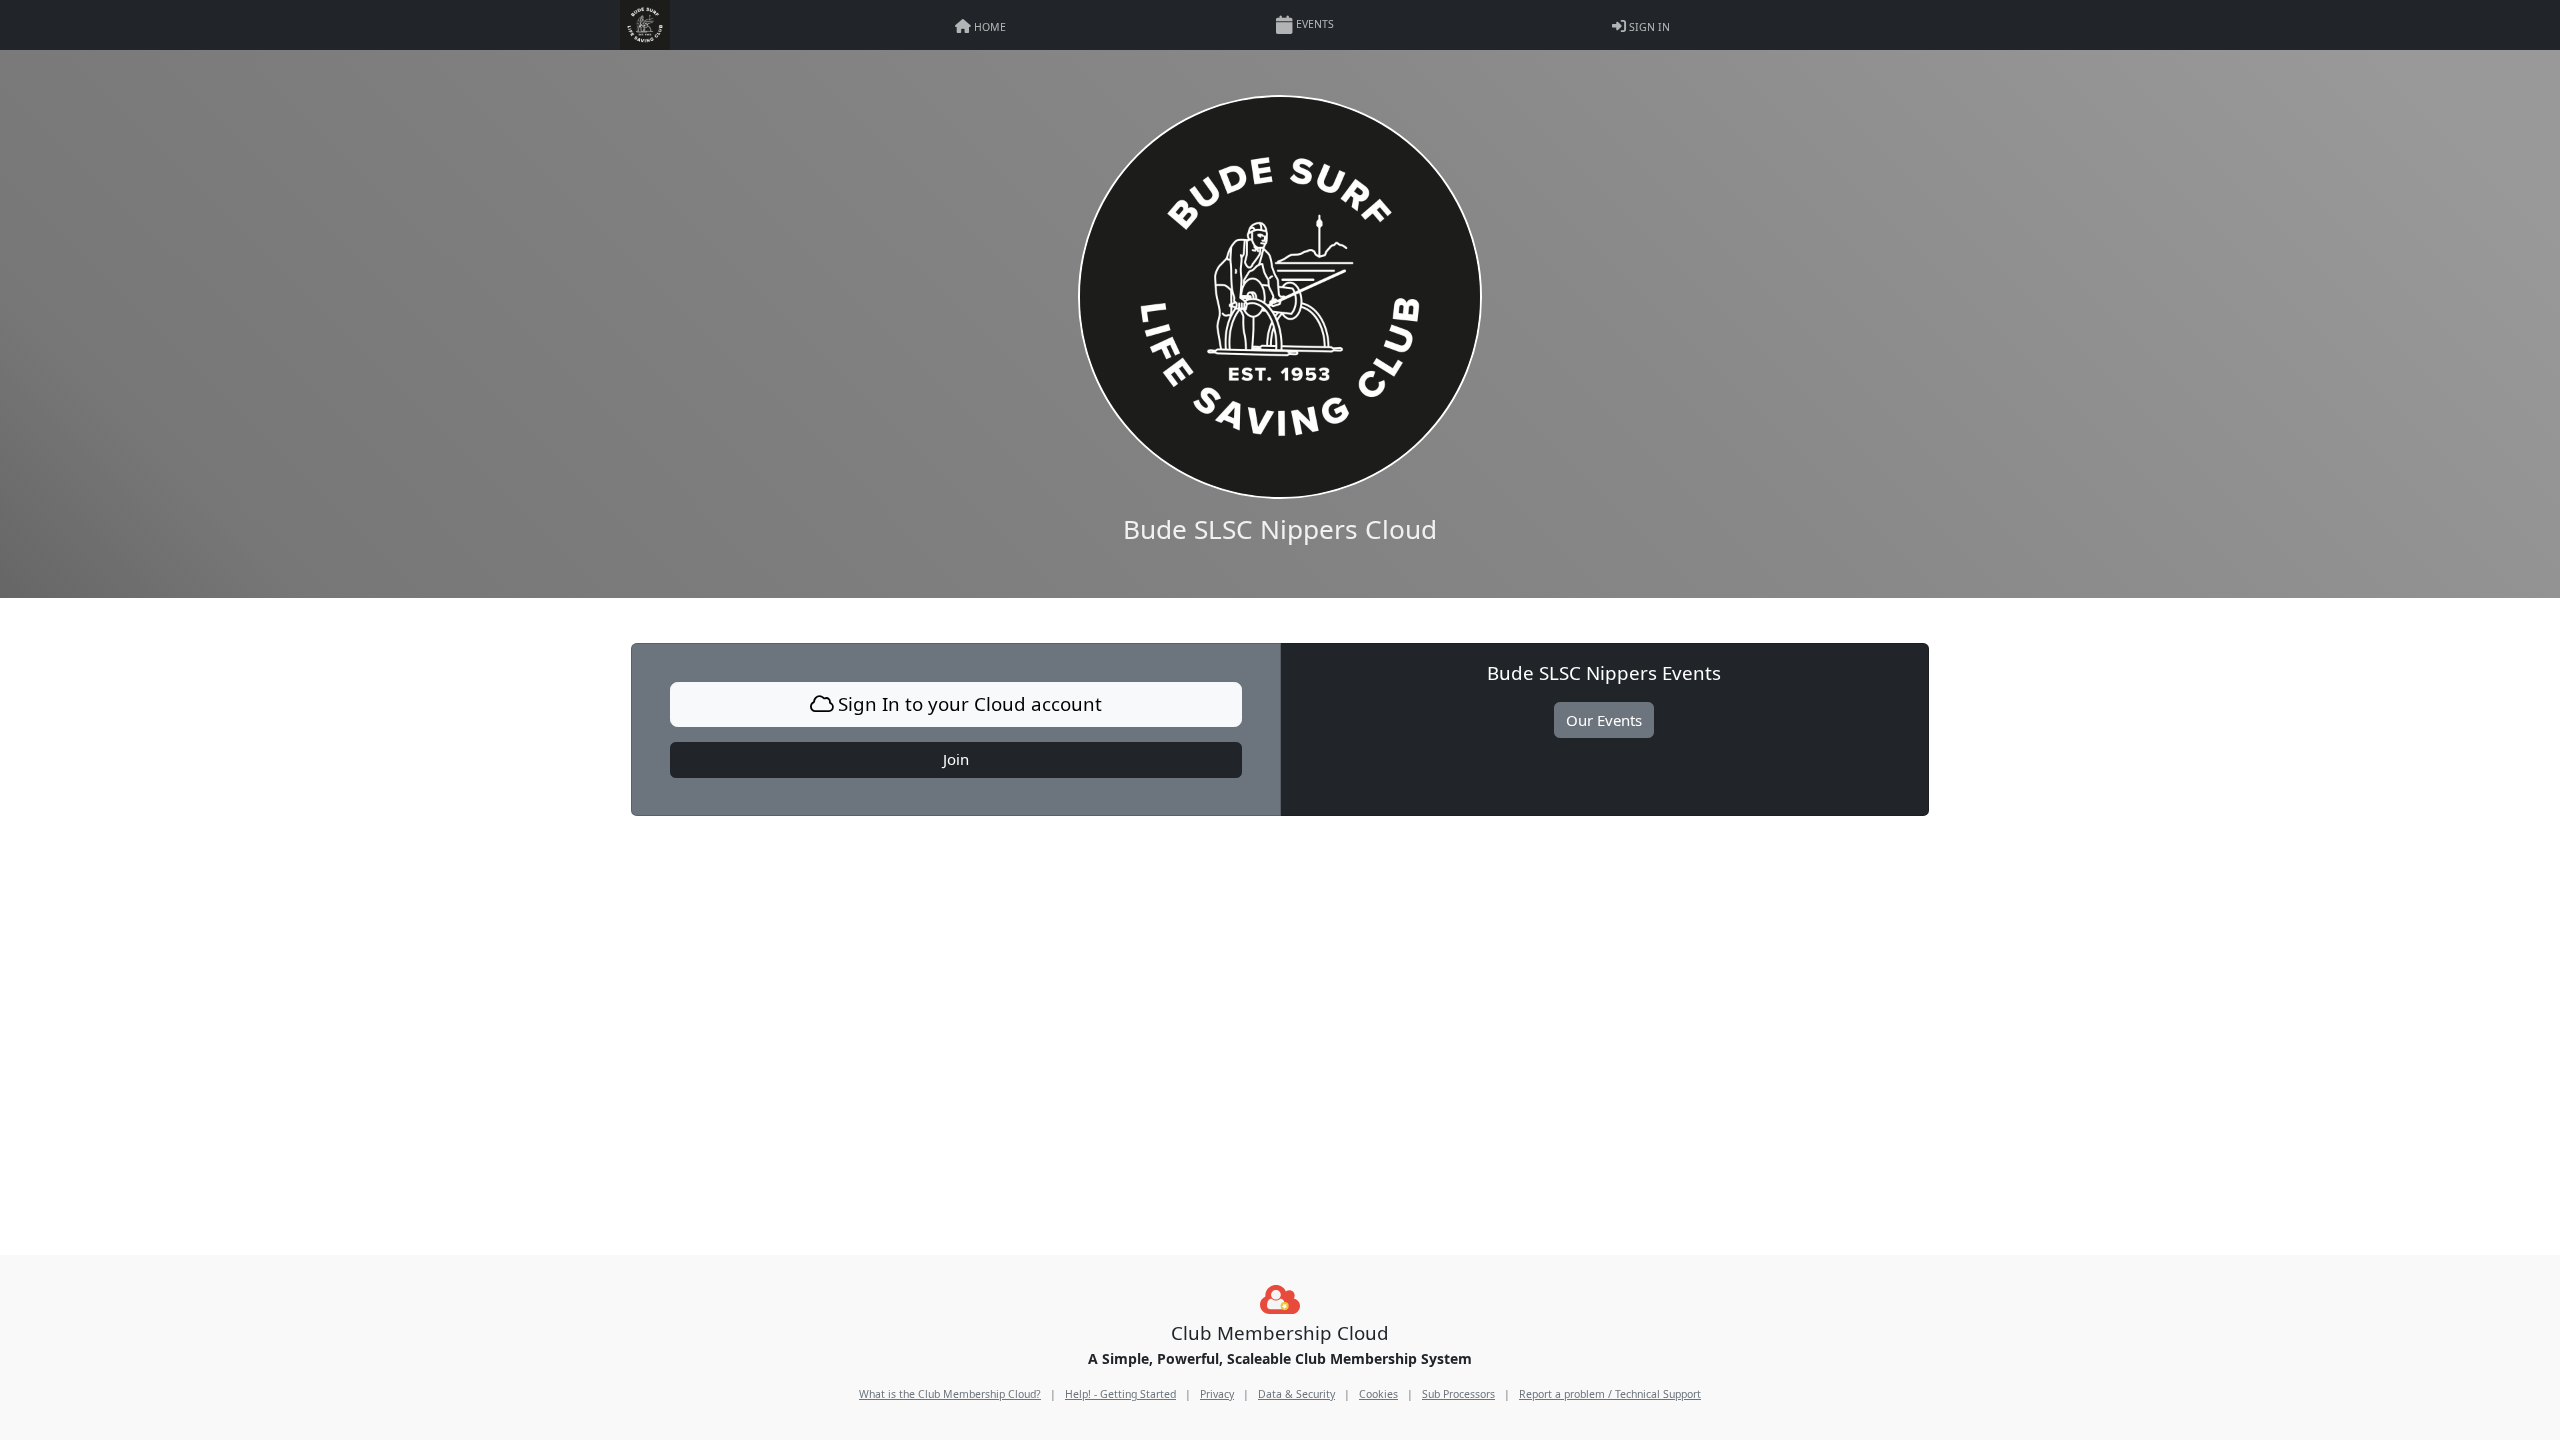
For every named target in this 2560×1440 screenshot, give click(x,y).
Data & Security (1296, 1394)
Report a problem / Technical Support (1610, 1394)
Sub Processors (1458, 1394)
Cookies (1378, 1394)
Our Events (1604, 720)
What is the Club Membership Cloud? (950, 1394)
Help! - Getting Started (1120, 1394)
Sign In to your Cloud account (967, 703)
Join (956, 759)
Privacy (1217, 1394)
